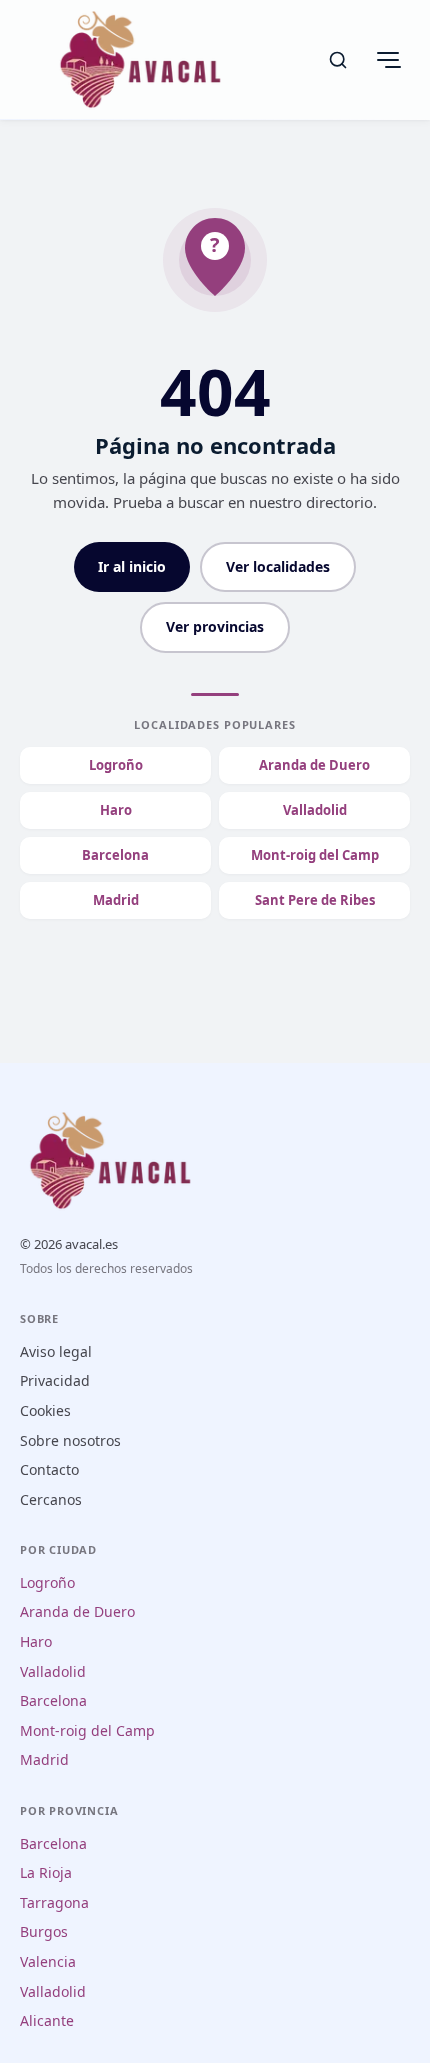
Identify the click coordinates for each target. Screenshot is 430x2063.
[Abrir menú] (388, 60)
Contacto (49, 1469)
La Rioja (46, 1872)
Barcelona (115, 855)
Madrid (116, 900)
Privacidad (55, 1380)
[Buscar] (338, 60)
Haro (116, 810)
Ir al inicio (132, 566)
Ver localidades (278, 566)
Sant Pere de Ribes (315, 900)
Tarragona (54, 1902)
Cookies (45, 1410)
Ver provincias (215, 626)
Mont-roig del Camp (315, 855)
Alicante (47, 2020)
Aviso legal (56, 1351)
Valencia (48, 1961)
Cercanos (51, 1499)
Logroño (116, 765)
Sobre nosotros (70, 1440)
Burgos (44, 1931)
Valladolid (315, 810)
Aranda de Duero (314, 765)
